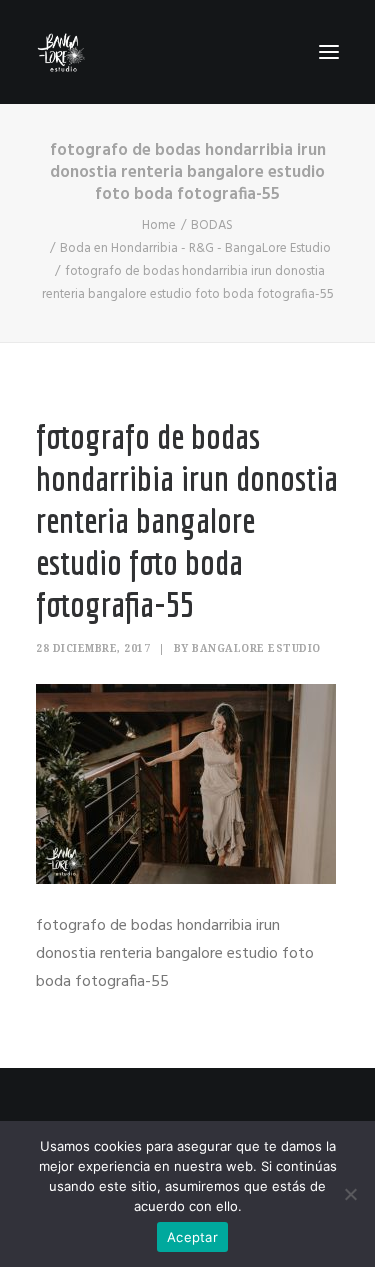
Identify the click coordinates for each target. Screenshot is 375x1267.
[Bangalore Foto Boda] (61, 52)
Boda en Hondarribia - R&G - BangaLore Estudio (195, 248)
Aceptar (192, 1237)
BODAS (212, 225)
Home (159, 225)
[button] (329, 52)
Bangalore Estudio (256, 648)
